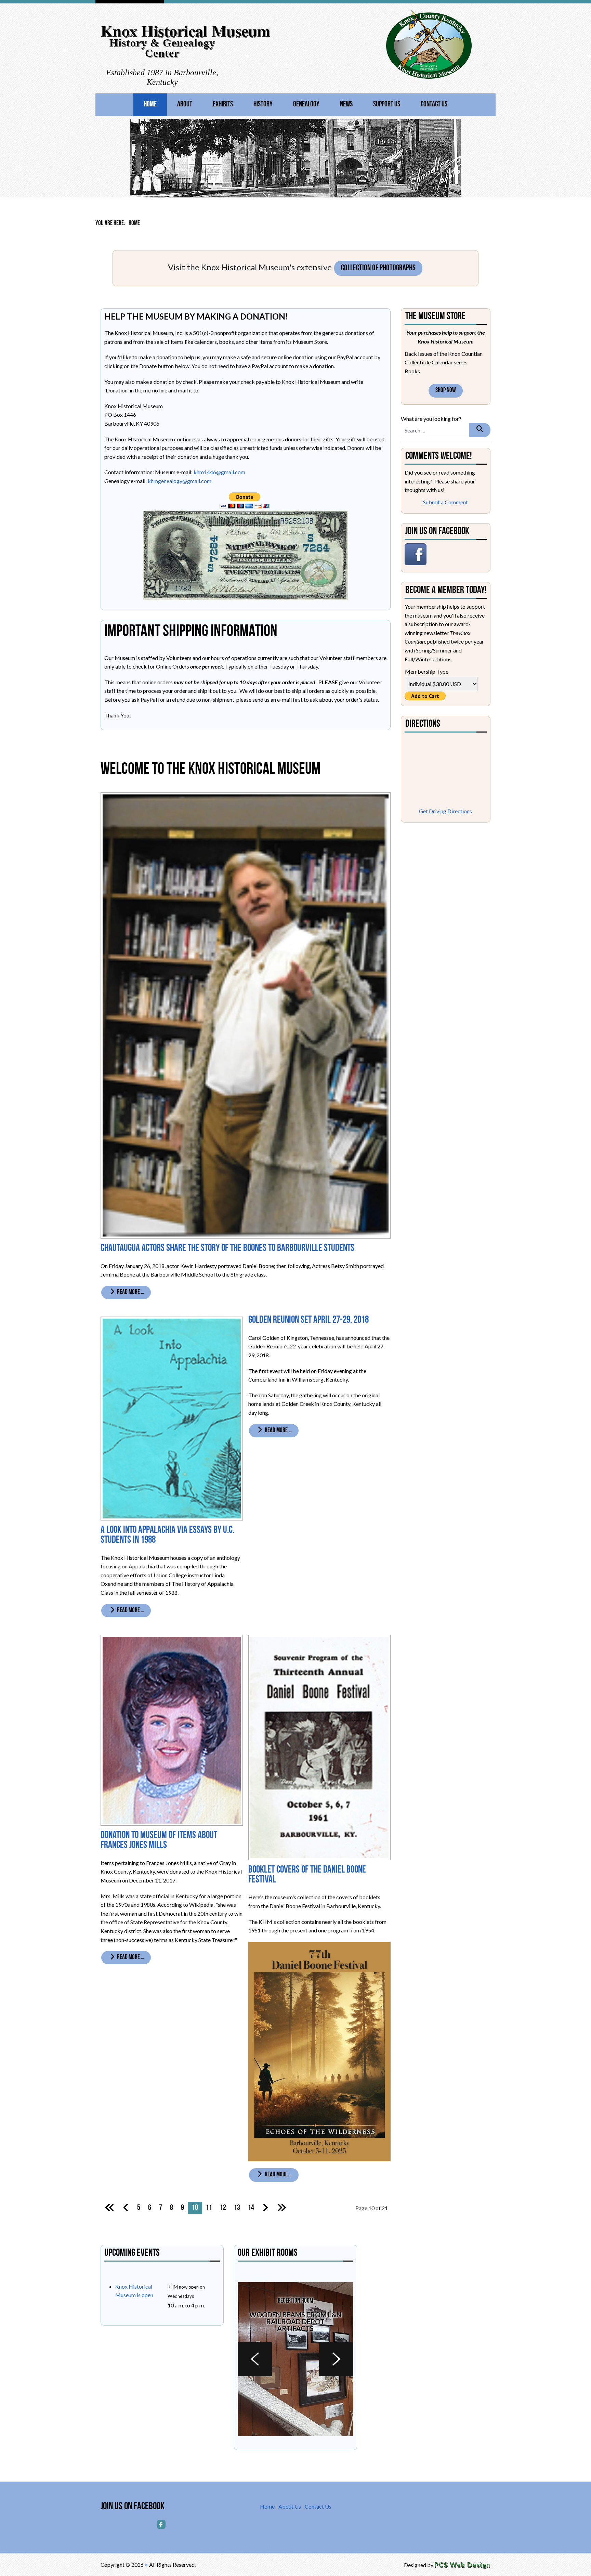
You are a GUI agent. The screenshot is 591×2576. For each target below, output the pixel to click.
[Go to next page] (265, 2208)
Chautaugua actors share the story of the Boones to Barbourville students (227, 1248)
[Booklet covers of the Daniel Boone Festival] (319, 1746)
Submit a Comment (445, 502)
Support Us (387, 105)
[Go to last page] (281, 2208)
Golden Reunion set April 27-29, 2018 (308, 1320)
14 (251, 2208)
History (263, 105)
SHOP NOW (446, 391)
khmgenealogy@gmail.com (180, 481)
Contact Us (434, 105)
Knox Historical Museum (185, 31)
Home (150, 105)
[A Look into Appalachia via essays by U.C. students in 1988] (172, 1418)
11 (209, 2208)
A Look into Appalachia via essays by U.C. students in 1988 (167, 1535)
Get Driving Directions (445, 811)
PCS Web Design (463, 2565)
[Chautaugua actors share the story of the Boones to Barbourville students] (246, 1015)
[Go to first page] (110, 2208)
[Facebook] (161, 2524)
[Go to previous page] (126, 2208)
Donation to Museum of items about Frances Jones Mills (159, 1840)
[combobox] (435, 430)
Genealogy (306, 105)
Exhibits (223, 105)
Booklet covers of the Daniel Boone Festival (307, 1875)
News (346, 105)
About (185, 105)
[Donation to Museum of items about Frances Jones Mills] (172, 1729)
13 (237, 2208)
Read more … (130, 1292)
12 (223, 2208)
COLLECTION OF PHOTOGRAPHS (378, 268)
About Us (290, 2506)
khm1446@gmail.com (219, 472)
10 (195, 2208)
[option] (295, 2359)
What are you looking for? (431, 419)
